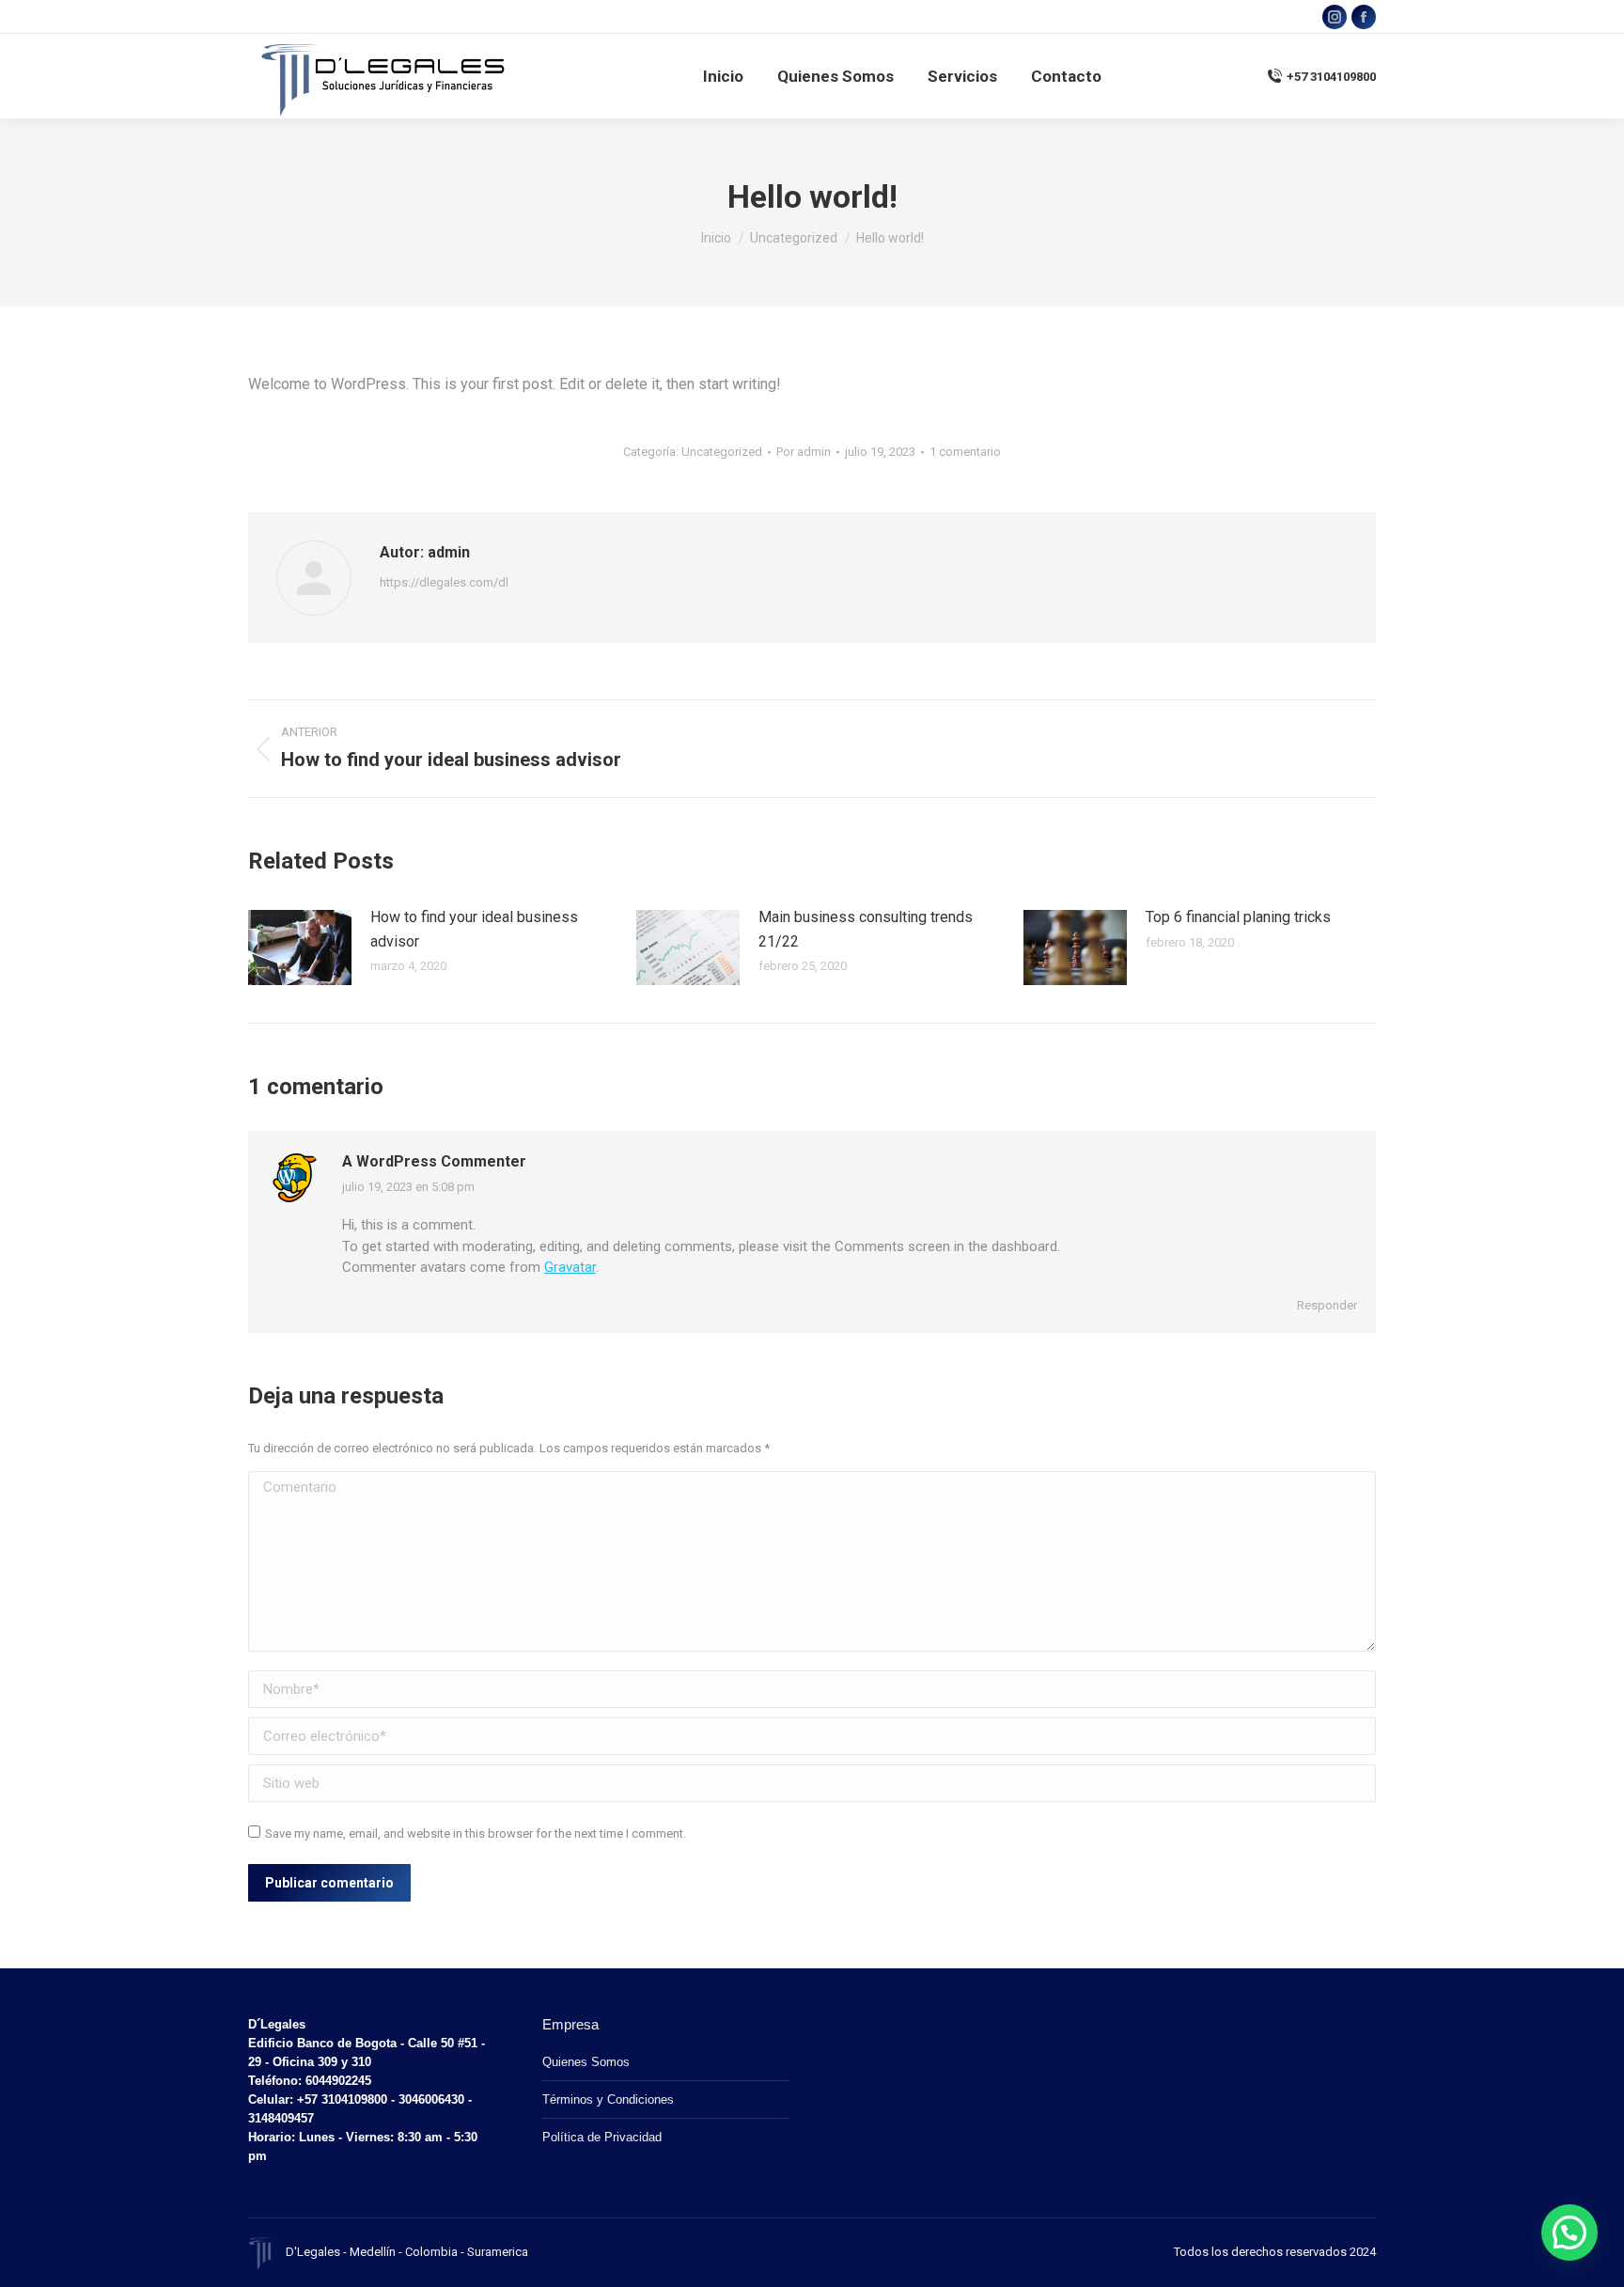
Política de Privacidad (602, 2137)
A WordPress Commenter (434, 1161)
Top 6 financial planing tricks (1238, 917)
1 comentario (965, 452)
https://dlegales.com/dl (444, 582)
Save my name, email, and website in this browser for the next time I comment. (476, 1833)
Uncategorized (722, 452)
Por (804, 452)
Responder (1327, 1305)
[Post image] (300, 948)
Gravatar (570, 1267)
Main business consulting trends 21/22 (866, 929)
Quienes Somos (586, 2062)
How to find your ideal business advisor (474, 929)
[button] (1569, 2232)
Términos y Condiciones (608, 2099)
